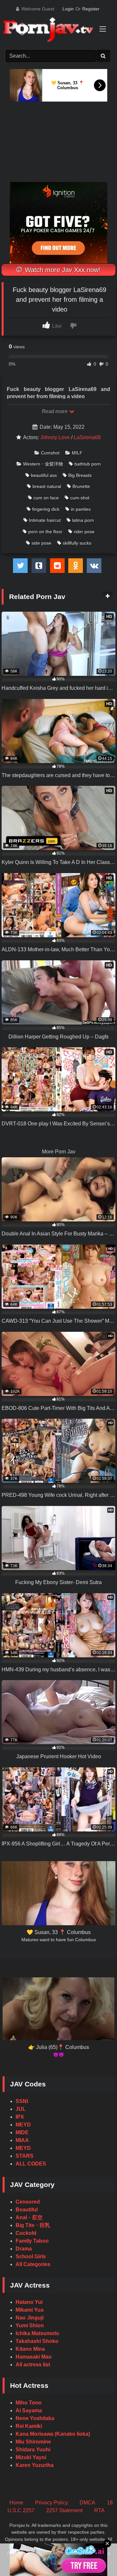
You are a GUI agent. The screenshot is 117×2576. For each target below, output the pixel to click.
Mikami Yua (30, 2310)
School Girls (31, 2256)
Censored (28, 2202)
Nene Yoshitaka (35, 2418)
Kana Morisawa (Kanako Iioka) (53, 2434)
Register (91, 9)
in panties (81, 509)
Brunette (81, 486)
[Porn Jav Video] (53, 30)
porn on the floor (45, 532)
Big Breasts (80, 475)
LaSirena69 (87, 437)
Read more (55, 411)
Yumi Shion (30, 2325)
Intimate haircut (45, 520)
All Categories (33, 2264)
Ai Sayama (29, 2410)
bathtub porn (88, 464)
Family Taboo (32, 2241)
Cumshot (50, 453)
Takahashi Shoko (37, 2341)
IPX (20, 2117)
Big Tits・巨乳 (33, 2225)
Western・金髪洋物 (43, 464)
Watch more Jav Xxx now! (62, 270)
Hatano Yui (29, 2302)
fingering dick (46, 509)
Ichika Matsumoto (37, 2333)
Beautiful (27, 2210)
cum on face (46, 498)
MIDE (22, 2132)
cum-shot (80, 498)
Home (16, 2503)
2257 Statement (64, 2510)
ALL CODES (31, 2164)
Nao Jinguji (30, 2318)
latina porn (83, 520)
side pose (41, 543)
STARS (25, 2156)
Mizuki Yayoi (31, 2457)
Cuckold (26, 2233)
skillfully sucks (77, 543)
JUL (21, 2109)
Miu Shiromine (33, 2442)
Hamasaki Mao (34, 2357)
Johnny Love (55, 437)
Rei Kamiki (29, 2426)
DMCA (87, 2503)
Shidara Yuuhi (33, 2450)
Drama (24, 2249)
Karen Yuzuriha (35, 2465)
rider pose (84, 532)
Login (68, 9)
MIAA (22, 2140)
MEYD (23, 2125)
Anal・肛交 (29, 2217)
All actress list (33, 2365)
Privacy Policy (52, 2503)
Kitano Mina (30, 2349)
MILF (77, 453)
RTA (99, 2510)
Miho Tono (29, 2403)
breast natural (47, 486)
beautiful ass (44, 475)
